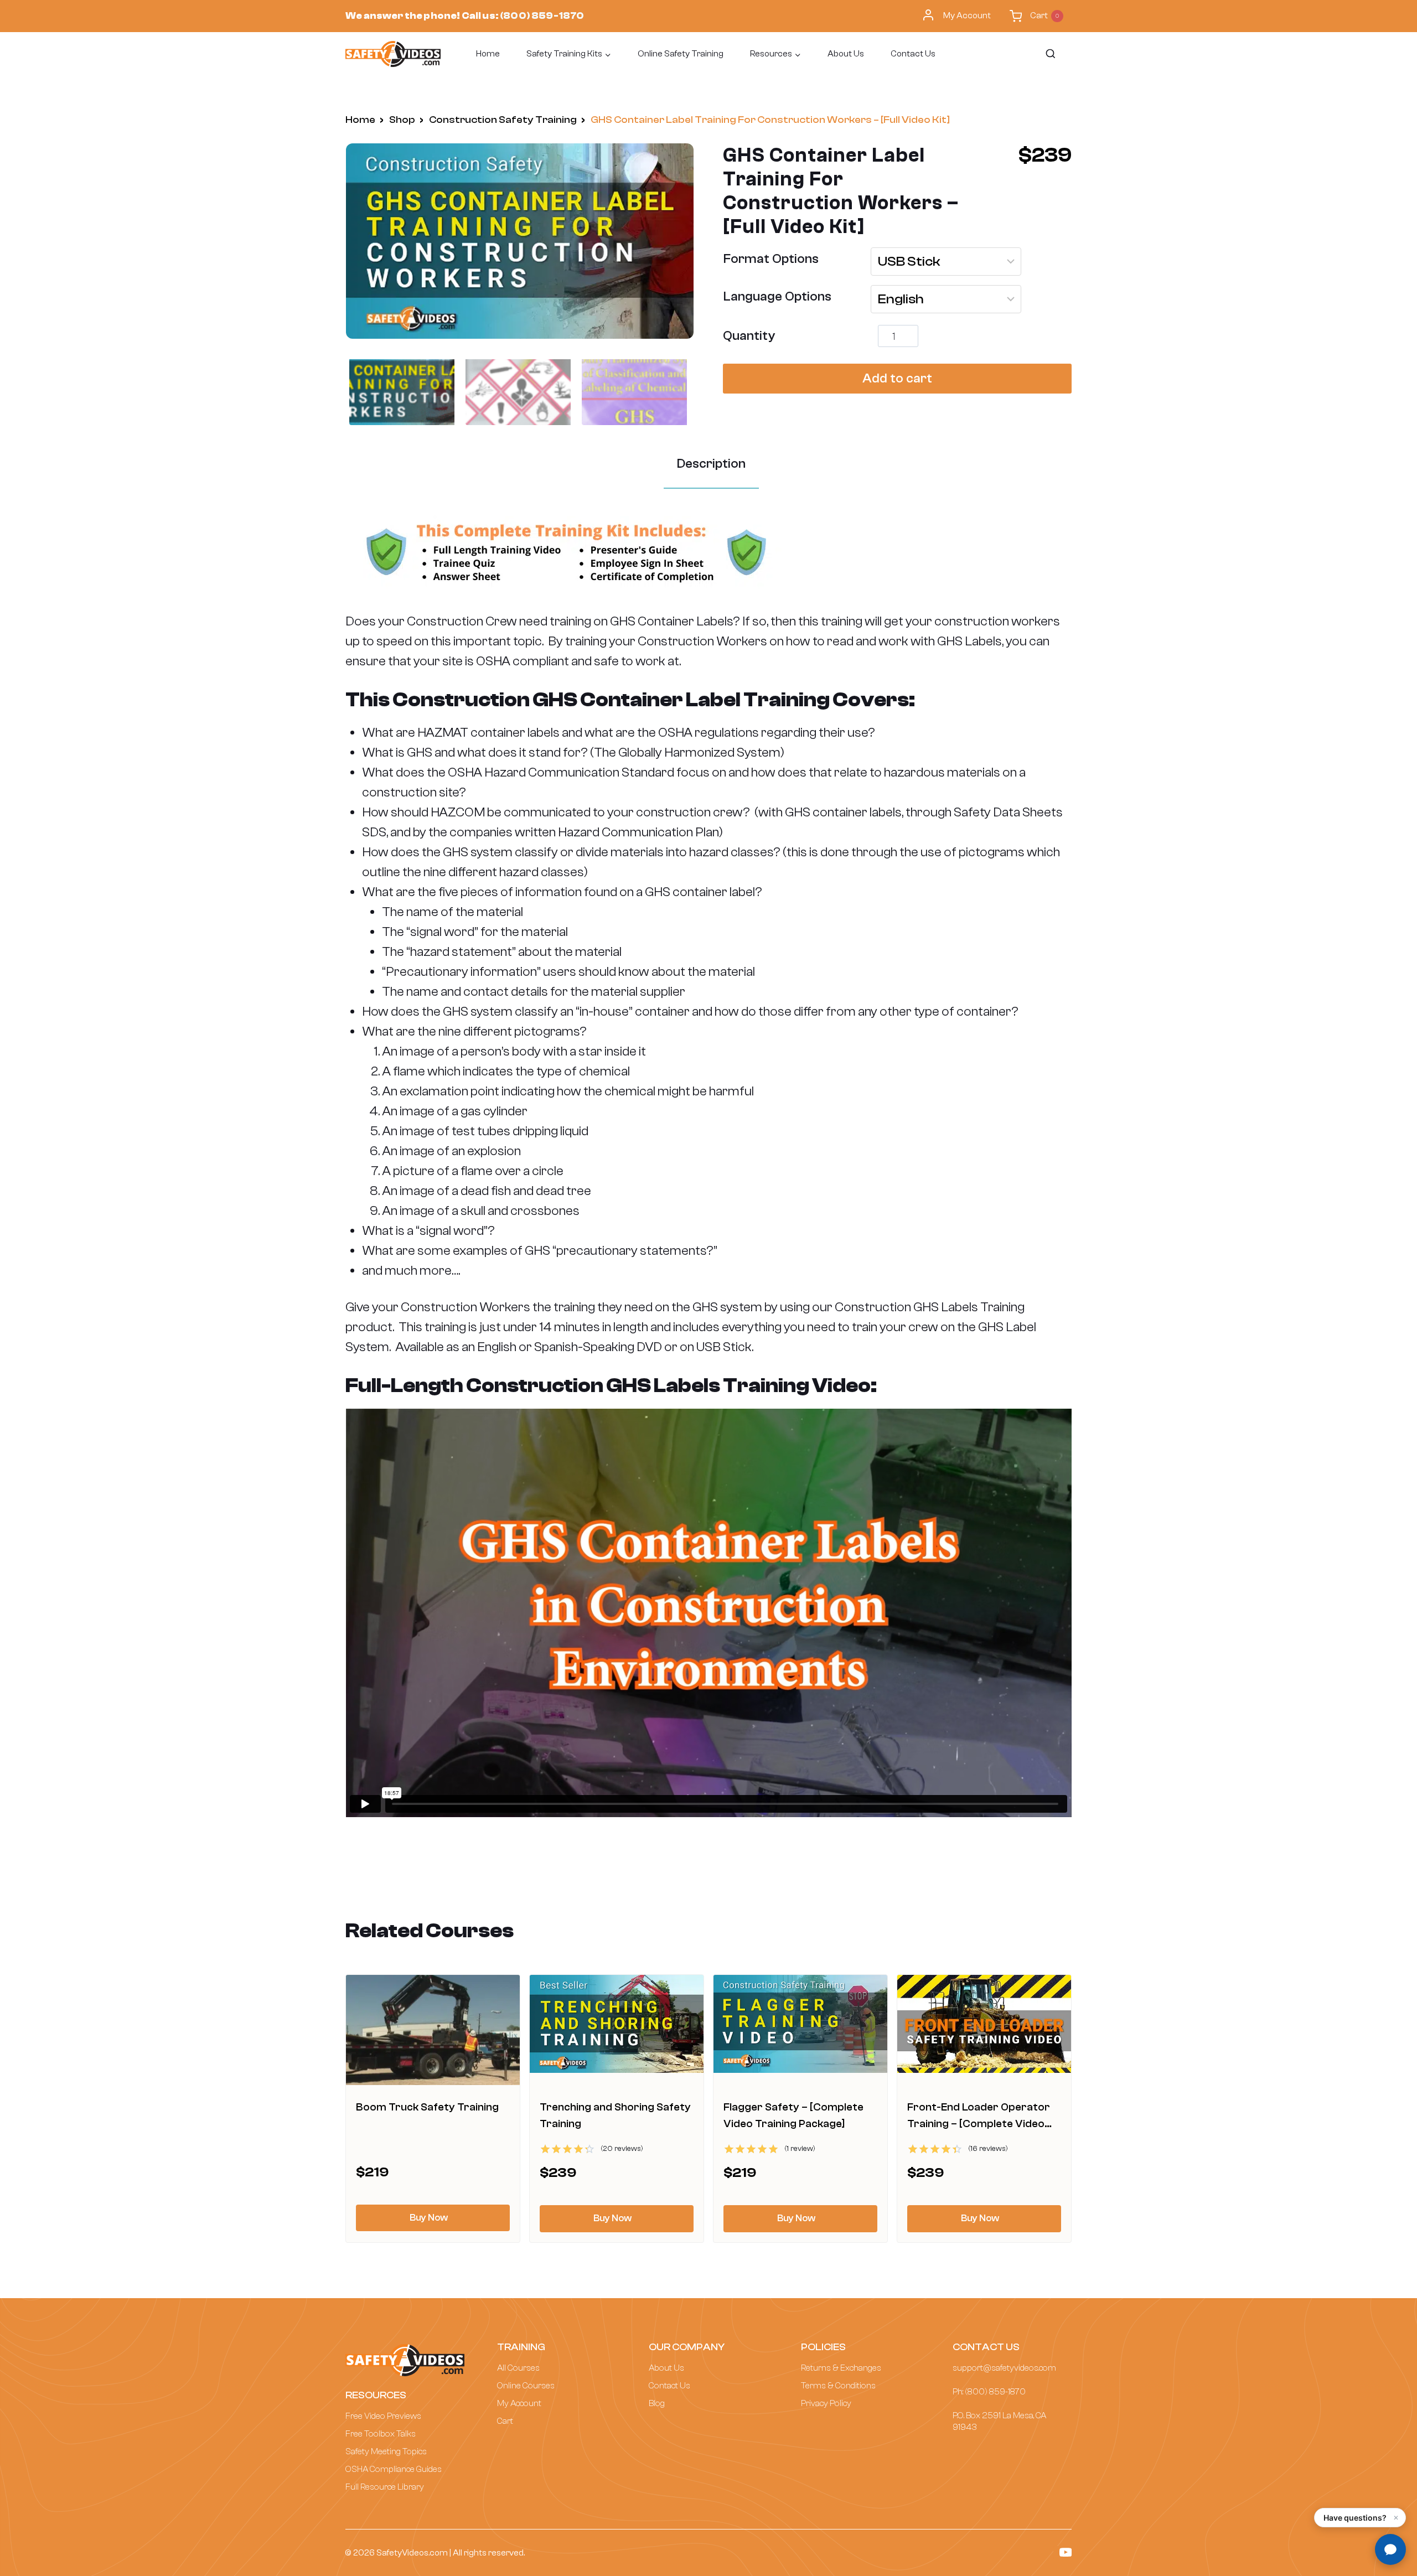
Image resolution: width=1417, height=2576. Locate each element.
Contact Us (913, 54)
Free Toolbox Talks (381, 2434)
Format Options (771, 259)
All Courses (518, 2368)
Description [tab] (711, 464)
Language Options (777, 296)
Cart (505, 2421)
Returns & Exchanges (841, 2368)
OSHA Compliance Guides (394, 2469)
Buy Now (429, 2218)
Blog (657, 2403)
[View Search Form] (1050, 54)
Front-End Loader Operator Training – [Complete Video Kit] (979, 2124)
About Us (846, 54)
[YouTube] (1066, 2552)
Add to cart (897, 378)
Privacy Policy (826, 2403)
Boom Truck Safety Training (427, 2107)
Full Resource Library (385, 2487)
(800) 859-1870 (542, 16)
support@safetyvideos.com (1004, 2368)
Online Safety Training (681, 54)
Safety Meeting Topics (386, 2451)
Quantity (749, 336)
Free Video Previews (383, 2416)
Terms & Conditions (838, 2386)
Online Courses (526, 2386)
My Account (967, 15)
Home (488, 54)
